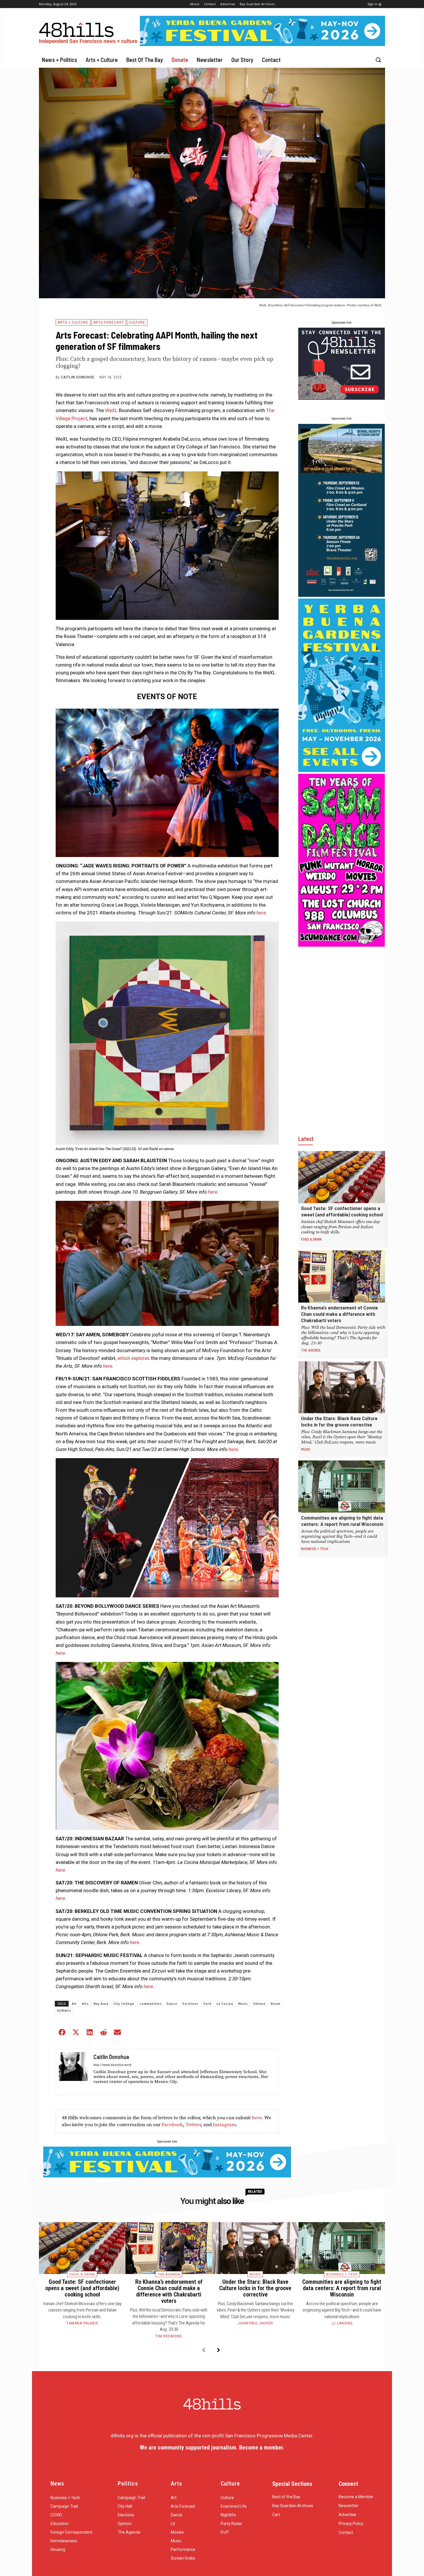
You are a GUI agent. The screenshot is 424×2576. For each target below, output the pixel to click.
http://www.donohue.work (112, 2064)
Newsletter (349, 2506)
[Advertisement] (342, 1035)
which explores (134, 1358)
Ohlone (259, 2004)
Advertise (347, 2515)
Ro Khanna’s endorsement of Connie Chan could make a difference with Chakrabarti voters (339, 1314)
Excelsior (191, 2004)
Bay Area (101, 2004)
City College (124, 2004)
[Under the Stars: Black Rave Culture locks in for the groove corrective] (342, 1387)
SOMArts (64, 2011)
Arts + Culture (73, 322)
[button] (378, 60)
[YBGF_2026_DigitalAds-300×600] (342, 770)
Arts (85, 2004)
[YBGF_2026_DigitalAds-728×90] (262, 44)
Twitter (193, 2125)
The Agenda (311, 1350)
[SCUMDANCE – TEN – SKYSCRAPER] (342, 945)
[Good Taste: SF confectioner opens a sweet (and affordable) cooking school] (342, 1177)
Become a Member (356, 2497)
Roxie (276, 2004)
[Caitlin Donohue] (73, 2072)
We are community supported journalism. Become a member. (212, 2447)
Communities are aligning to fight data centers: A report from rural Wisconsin (342, 1521)
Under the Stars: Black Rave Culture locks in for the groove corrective (339, 1421)
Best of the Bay (286, 2497)
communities (151, 2004)
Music (243, 2004)
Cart (276, 2515)
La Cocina (225, 2004)
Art (74, 2004)
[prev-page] (203, 2351)
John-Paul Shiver (255, 2323)
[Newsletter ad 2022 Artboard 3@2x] (342, 398)
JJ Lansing (342, 2323)
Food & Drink (312, 1239)
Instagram (224, 2125)
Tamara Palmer (82, 2323)
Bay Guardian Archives (293, 2506)
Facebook (172, 2125)
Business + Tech (315, 1549)
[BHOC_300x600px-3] (342, 595)
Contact (346, 2532)
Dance (172, 2004)
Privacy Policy (351, 2524)
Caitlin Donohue (78, 377)
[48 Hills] (89, 32)
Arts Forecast (108, 322)
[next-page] (218, 2351)
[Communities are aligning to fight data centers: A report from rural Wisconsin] (342, 1487)
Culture (137, 322)
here (261, 913)
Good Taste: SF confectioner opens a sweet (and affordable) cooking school (342, 1211)
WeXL (111, 410)
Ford (208, 2004)
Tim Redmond (169, 2336)
